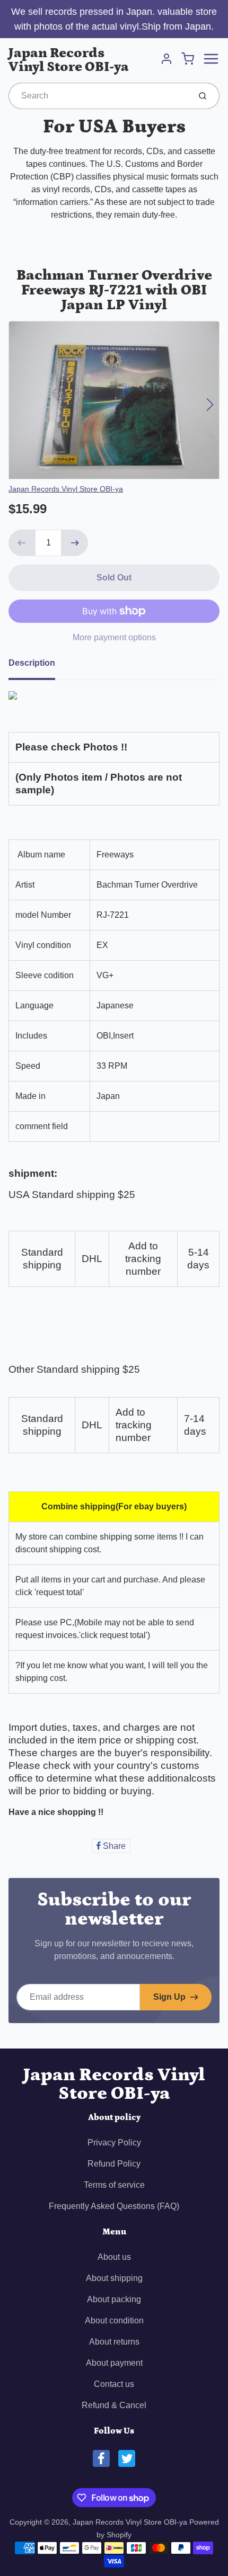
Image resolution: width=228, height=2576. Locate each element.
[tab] (38, 666)
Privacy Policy (114, 2143)
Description (32, 663)
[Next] (210, 405)
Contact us (114, 2384)
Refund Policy (114, 2164)
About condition (114, 2320)
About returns (114, 2342)
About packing (114, 2299)
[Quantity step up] (75, 543)
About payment (114, 2363)
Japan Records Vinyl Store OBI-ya (69, 60)
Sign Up (169, 1997)
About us (114, 2257)
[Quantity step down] (22, 543)
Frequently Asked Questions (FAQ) (114, 2206)
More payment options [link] (114, 637)
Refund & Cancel (114, 2405)
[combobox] (98, 96)
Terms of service (114, 2185)
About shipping (114, 2278)
